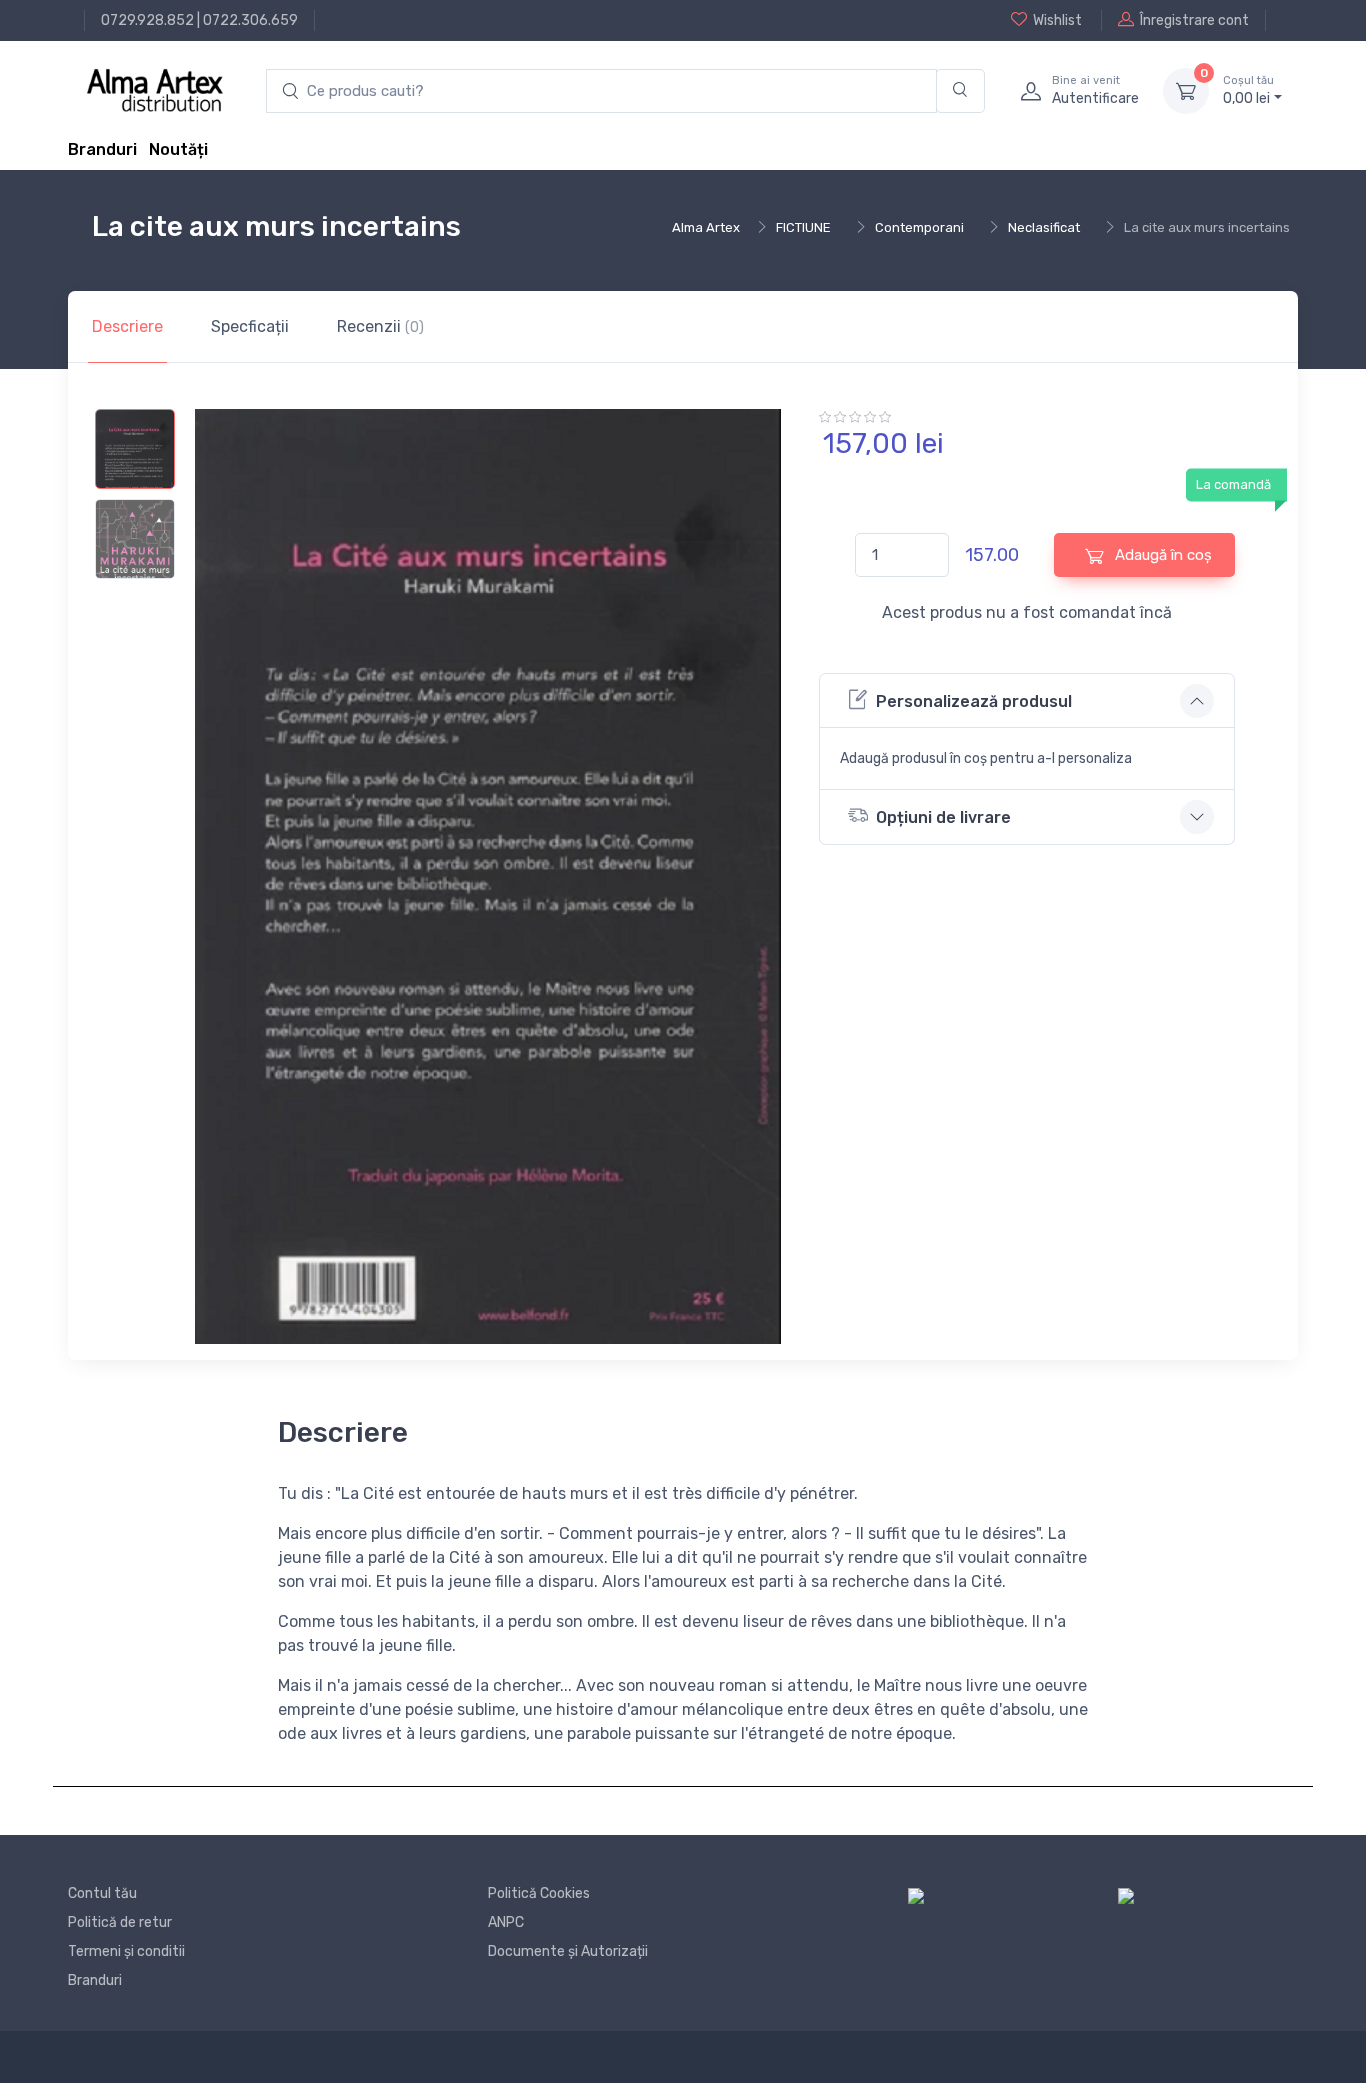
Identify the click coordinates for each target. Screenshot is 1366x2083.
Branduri (102, 149)
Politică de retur (120, 1922)
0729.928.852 (147, 20)
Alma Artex (706, 227)
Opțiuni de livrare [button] (943, 817)
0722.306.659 (250, 20)
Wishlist (1057, 20)
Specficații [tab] (250, 326)
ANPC (506, 1922)
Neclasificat (1044, 227)
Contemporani (919, 227)
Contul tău (102, 1893)
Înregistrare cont (1194, 20)
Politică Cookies (539, 1893)
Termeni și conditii (126, 1951)
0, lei (1248, 90)
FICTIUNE (803, 227)
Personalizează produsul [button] (974, 701)
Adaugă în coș (1161, 555)
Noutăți (178, 149)
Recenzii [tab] (380, 326)
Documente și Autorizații (568, 1951)
